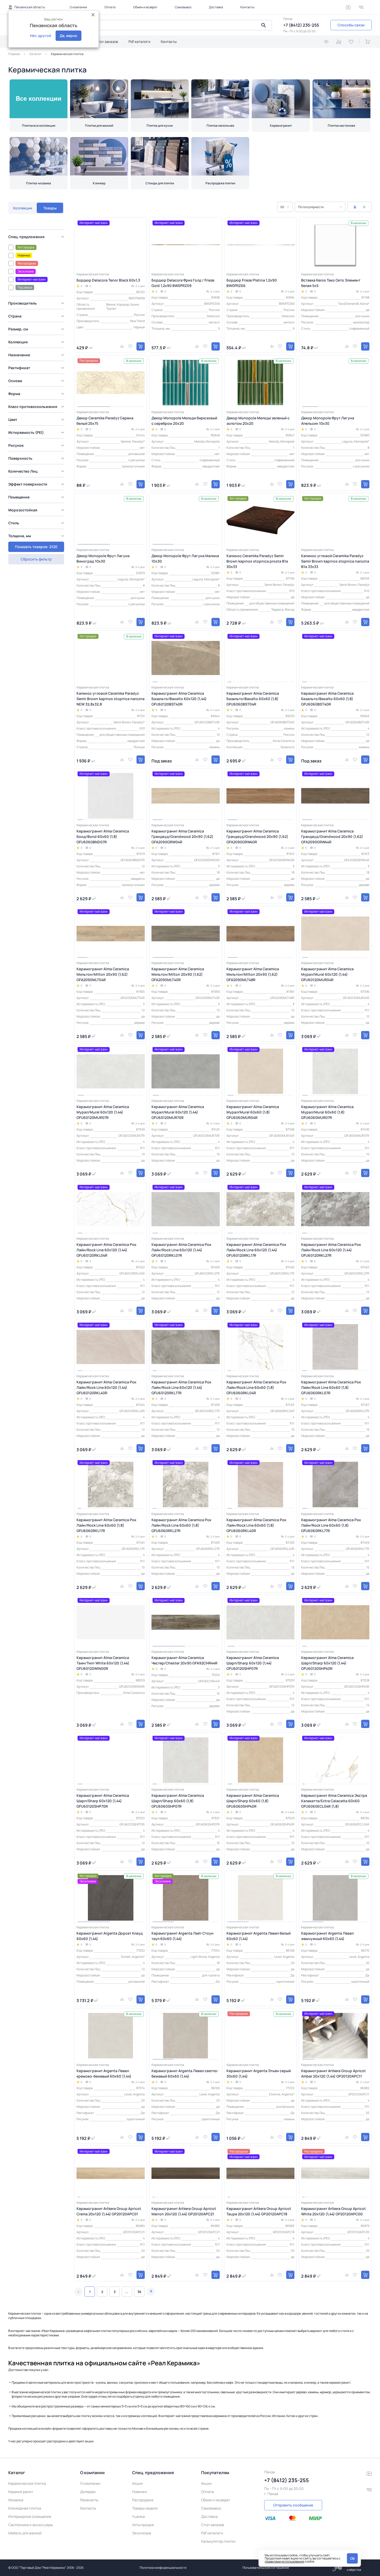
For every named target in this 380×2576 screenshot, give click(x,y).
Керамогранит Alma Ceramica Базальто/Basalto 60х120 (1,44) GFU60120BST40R (179, 699)
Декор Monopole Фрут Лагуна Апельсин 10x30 (328, 421)
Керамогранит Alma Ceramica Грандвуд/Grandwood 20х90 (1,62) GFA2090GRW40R (257, 836)
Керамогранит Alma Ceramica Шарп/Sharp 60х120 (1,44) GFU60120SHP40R (327, 1663)
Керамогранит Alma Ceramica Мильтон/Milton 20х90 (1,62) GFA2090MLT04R (103, 974)
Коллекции (23, 208)
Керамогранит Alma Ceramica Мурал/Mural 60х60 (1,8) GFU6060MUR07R (327, 1112)
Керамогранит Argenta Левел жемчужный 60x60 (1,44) (327, 1936)
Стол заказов (107, 41)
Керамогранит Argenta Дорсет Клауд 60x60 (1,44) (110, 1936)
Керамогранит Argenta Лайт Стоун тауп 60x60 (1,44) (183, 1936)
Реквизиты (89, 2500)
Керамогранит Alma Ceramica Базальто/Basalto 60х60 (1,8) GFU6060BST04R (253, 699)
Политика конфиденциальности (163, 2568)
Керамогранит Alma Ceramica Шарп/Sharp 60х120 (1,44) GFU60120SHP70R (103, 1801)
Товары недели (145, 2508)
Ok (352, 2558)
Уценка (138, 2516)
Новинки (139, 2492)
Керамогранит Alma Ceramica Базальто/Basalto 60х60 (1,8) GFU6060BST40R (327, 699)
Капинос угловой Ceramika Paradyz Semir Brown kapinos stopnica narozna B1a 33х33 (335, 561)
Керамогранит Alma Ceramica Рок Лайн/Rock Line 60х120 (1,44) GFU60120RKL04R (106, 1250)
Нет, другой (40, 36)
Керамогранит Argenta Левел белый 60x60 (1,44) (259, 1936)
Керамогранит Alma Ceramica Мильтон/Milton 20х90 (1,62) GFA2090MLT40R (178, 974)
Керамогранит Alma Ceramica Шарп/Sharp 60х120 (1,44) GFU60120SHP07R (253, 1663)
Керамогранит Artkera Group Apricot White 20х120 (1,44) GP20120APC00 (333, 2211)
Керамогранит (21, 2492)
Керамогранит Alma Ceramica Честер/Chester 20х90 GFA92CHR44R (184, 1660)
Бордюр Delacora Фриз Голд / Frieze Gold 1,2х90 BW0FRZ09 (183, 283)
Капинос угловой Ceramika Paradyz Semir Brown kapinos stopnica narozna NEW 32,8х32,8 (111, 699)
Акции (137, 2483)
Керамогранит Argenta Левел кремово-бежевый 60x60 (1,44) (104, 2073)
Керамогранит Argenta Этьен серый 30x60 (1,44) (259, 2073)
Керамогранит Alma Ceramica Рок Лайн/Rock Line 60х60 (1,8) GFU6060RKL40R (256, 1525)
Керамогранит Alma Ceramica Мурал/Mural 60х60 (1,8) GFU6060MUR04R (253, 1112)
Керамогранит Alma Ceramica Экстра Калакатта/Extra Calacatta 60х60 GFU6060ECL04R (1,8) (334, 1801)
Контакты (247, 7)
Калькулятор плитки (218, 2541)
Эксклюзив (142, 2533)
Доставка (216, 7)
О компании (78, 7)
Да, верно (69, 36)
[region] (38, 384)
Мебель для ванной (25, 2533)
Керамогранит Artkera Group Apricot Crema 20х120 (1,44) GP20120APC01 (109, 2211)
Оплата (110, 7)
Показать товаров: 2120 (36, 547)
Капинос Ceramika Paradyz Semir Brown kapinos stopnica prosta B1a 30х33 (257, 561)
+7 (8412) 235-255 (301, 25)
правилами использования (284, 2561)
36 (139, 2292)
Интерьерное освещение (30, 2516)
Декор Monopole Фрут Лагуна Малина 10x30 (185, 558)
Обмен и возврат (145, 7)
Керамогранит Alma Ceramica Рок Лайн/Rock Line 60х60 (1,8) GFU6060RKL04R (256, 1387)
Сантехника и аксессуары (31, 2525)
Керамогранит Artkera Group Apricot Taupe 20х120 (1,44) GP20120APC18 (259, 2211)
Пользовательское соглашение (266, 2568)
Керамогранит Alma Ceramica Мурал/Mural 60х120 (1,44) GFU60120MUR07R (103, 1112)
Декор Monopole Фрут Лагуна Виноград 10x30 (103, 558)
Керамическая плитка (27, 2483)
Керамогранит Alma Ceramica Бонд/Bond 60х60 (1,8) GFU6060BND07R (103, 836)
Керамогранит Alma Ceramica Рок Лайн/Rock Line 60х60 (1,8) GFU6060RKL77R (331, 1525)
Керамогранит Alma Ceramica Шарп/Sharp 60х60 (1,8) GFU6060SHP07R (178, 1801)
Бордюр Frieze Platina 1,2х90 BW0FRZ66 (252, 283)
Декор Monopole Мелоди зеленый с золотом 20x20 (258, 421)
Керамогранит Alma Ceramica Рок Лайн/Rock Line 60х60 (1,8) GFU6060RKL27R (181, 1525)
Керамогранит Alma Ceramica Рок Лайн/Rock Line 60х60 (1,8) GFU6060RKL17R (106, 1525)
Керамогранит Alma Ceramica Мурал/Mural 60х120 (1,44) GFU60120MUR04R (327, 974)
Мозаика (16, 2500)
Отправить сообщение (293, 2505)
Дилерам (88, 2492)
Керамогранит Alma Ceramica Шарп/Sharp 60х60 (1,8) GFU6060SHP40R (253, 1801)
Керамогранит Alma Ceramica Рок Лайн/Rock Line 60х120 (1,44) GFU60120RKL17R (256, 1250)
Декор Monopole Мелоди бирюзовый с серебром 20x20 (184, 421)
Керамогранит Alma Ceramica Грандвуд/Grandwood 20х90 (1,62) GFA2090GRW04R (182, 836)
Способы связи (351, 25)
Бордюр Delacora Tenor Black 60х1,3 (108, 280)
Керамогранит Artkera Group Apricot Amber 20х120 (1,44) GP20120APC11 (333, 2073)
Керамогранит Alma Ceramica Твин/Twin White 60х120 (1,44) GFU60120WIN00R (103, 1663)
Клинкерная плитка (25, 2508)
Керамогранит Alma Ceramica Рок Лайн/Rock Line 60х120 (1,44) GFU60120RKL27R (331, 1250)
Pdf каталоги (139, 41)
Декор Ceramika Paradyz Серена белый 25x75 (105, 421)
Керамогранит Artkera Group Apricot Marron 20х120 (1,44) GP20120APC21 (184, 2211)
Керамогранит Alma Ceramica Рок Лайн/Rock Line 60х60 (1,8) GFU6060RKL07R (331, 1387)
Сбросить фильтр (36, 559)
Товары (50, 208)
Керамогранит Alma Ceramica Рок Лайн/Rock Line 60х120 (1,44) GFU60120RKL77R (181, 1387)
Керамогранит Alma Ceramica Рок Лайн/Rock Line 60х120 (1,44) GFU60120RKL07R (181, 1250)
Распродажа (143, 2500)
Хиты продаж (143, 2525)
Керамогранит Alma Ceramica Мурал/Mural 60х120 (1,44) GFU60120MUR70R (178, 1112)
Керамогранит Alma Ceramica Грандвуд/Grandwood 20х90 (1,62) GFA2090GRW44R (332, 836)
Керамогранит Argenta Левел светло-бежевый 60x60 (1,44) (185, 2073)
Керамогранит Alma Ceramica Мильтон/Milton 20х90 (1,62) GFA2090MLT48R (253, 974)
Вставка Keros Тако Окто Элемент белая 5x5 (331, 283)
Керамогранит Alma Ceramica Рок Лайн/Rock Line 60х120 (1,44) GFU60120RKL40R (106, 1387)
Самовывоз (183, 7)
